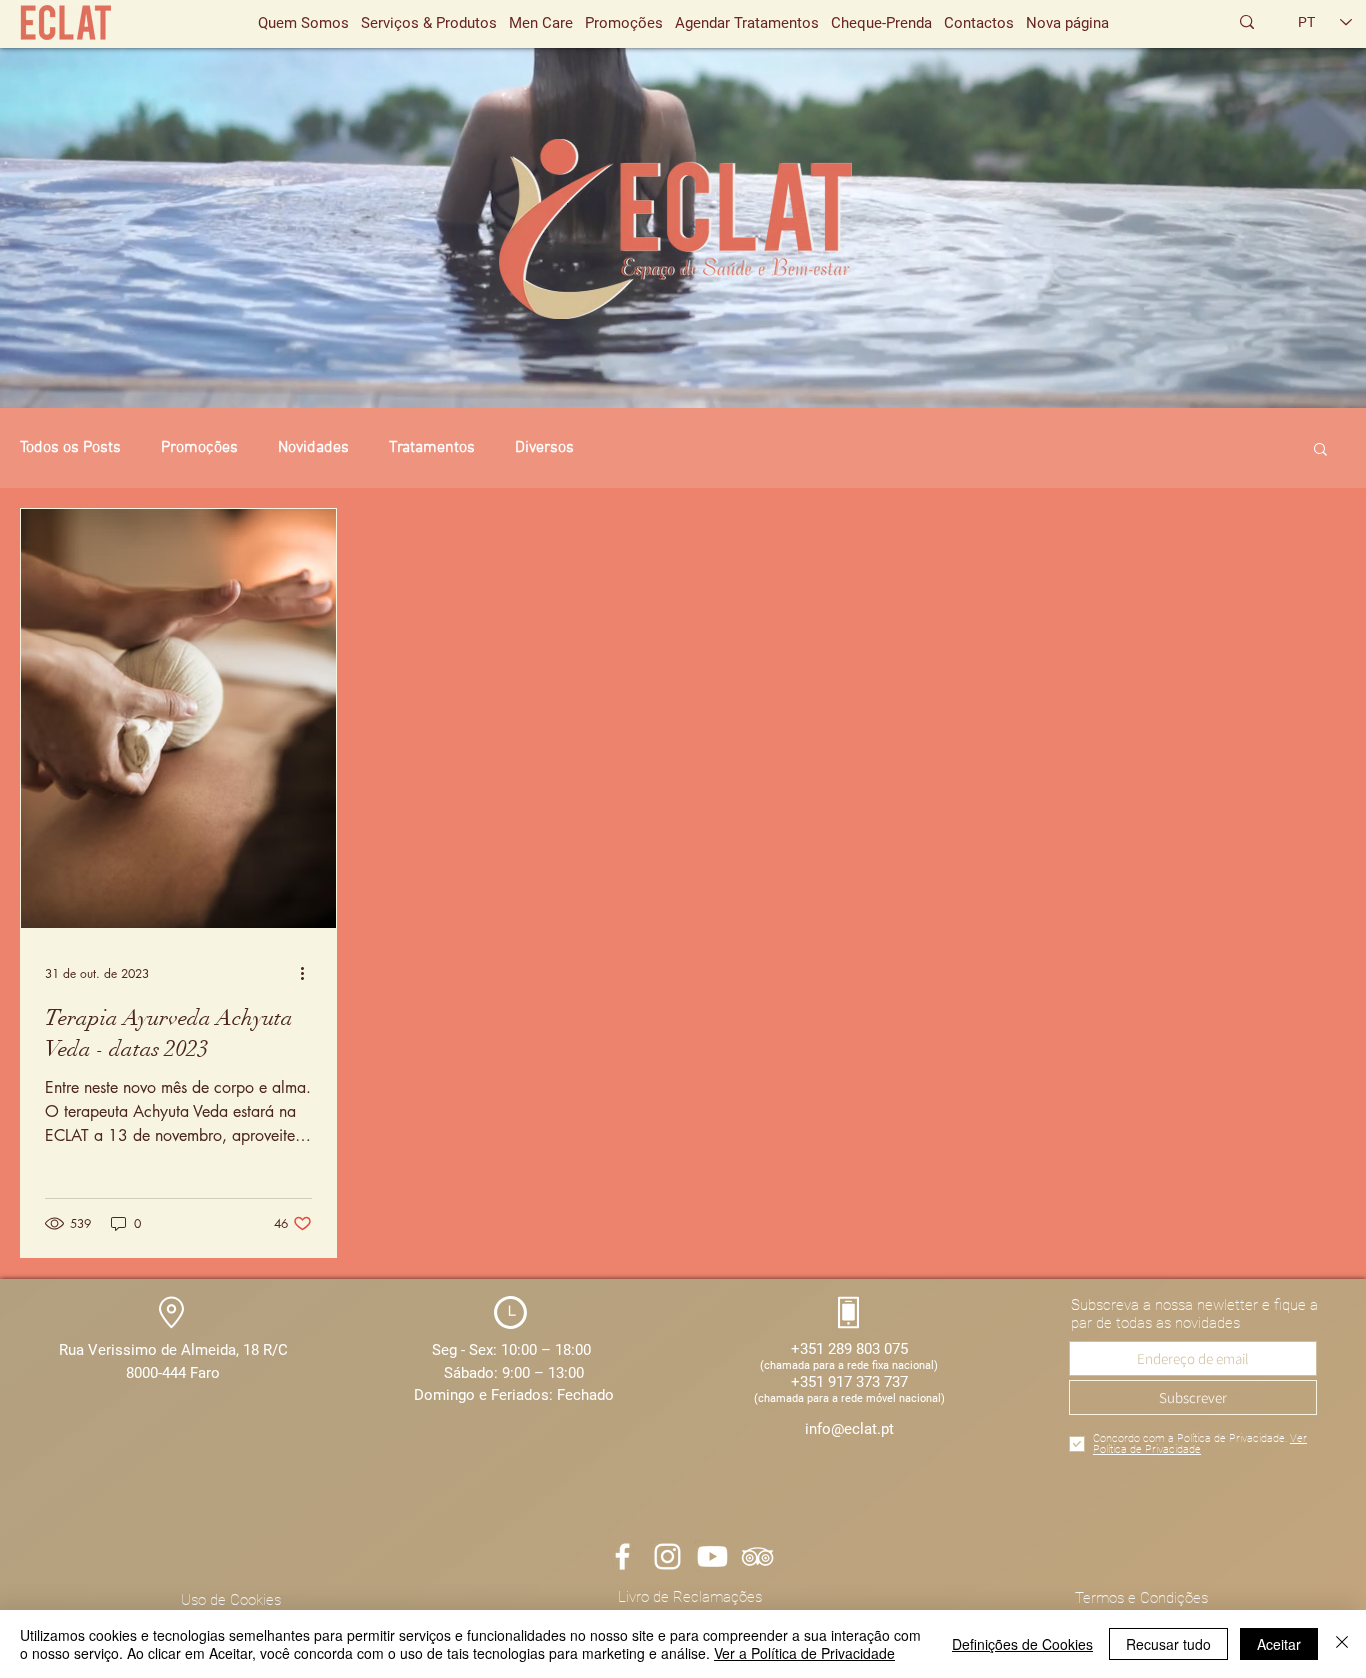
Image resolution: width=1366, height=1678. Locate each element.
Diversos (544, 448)
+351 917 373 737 (849, 1382)
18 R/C (265, 1350)
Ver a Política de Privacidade (804, 1653)
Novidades (313, 448)
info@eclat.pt (849, 1429)
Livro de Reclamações (690, 1597)
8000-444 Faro (173, 1373)
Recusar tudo (1168, 1644)
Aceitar (1279, 1644)
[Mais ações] (309, 973)
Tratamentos (432, 448)
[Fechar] (1342, 1644)
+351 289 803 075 (849, 1349)
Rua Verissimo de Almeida (147, 1350)
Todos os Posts (70, 448)
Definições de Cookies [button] (1022, 1644)
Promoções (199, 448)
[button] (1320, 450)
